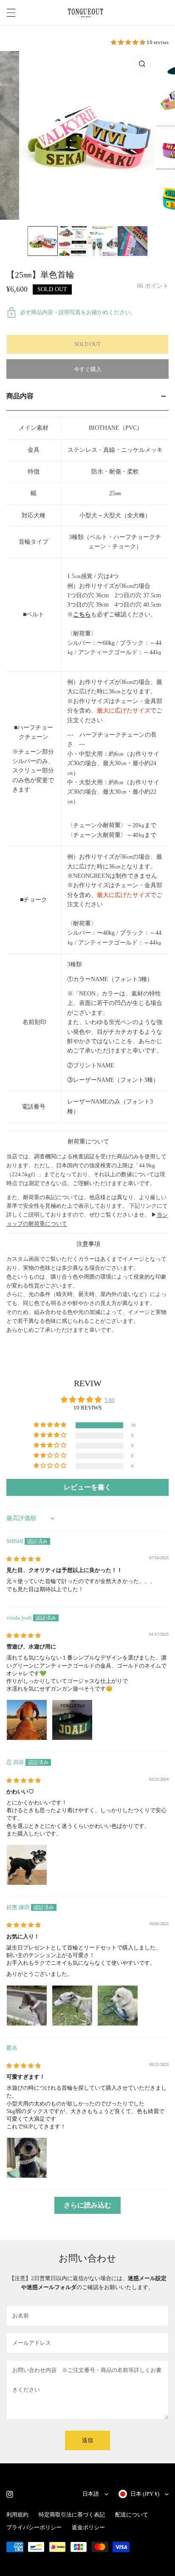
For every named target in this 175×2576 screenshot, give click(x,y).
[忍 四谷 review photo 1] (27, 1865)
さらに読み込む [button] (87, 2205)
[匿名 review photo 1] (27, 2158)
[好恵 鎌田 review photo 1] (27, 2006)
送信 (87, 2440)
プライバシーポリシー (34, 2527)
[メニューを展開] (11, 13)
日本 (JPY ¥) (145, 2494)
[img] (24, 1559)
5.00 (110, 1400)
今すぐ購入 (88, 369)
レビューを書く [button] (87, 1487)
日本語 (91, 2494)
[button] (129, 42)
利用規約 (17, 2515)
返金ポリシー (88, 2527)
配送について (132, 2515)
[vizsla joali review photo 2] (72, 1720)
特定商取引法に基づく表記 (72, 2515)
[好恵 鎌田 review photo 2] (72, 2006)
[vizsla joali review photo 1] (27, 1720)
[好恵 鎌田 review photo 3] (118, 2006)
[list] (87, 135)
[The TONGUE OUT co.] (85, 13)
